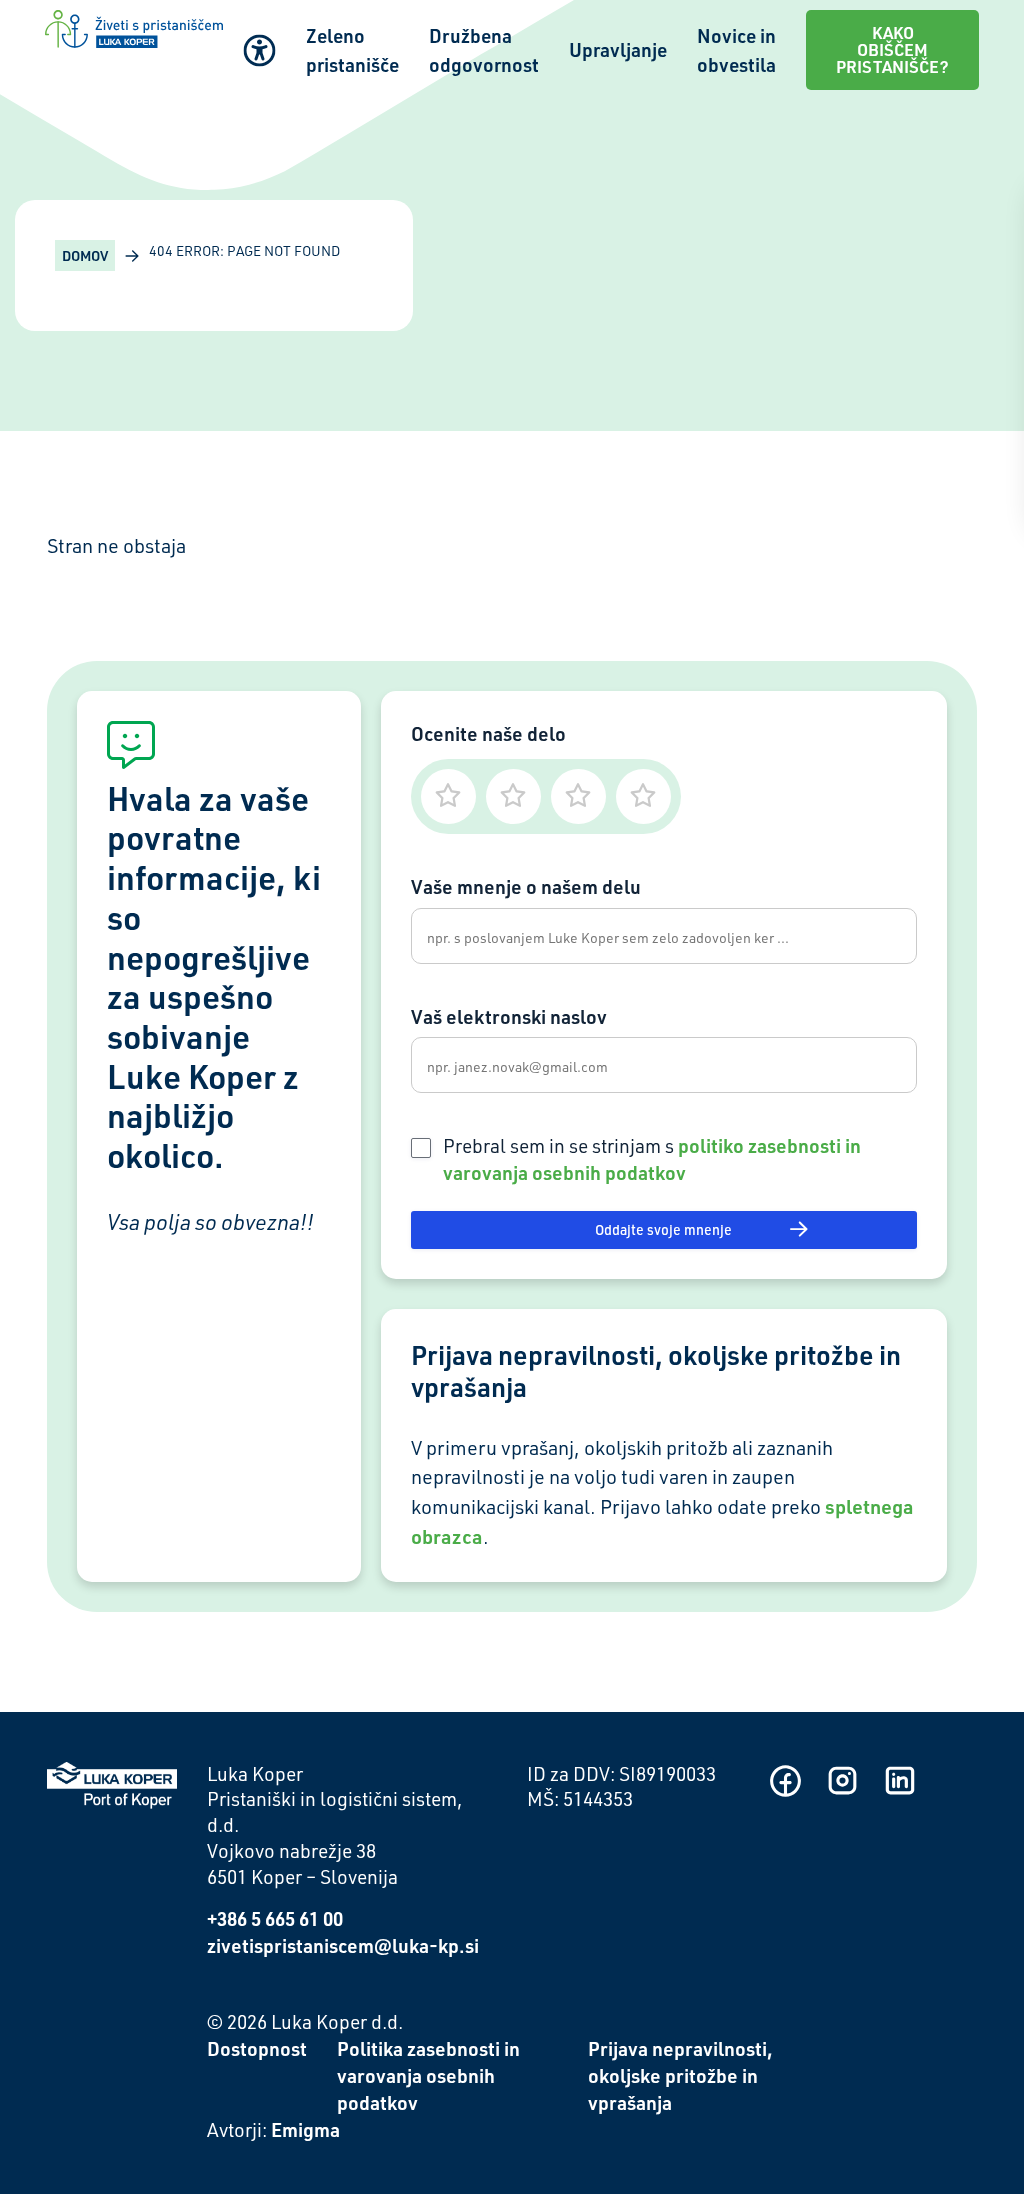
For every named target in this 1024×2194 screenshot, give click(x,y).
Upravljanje (618, 49)
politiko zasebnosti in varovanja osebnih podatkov (652, 1159)
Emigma (305, 2129)
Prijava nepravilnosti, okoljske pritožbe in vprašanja (680, 2075)
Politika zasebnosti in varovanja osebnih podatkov (428, 2075)
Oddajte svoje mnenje (663, 1229)
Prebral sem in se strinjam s (652, 1159)
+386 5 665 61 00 (275, 1918)
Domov (85, 255)
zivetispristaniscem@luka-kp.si (343, 1945)
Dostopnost (257, 2048)
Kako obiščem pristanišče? (892, 49)
